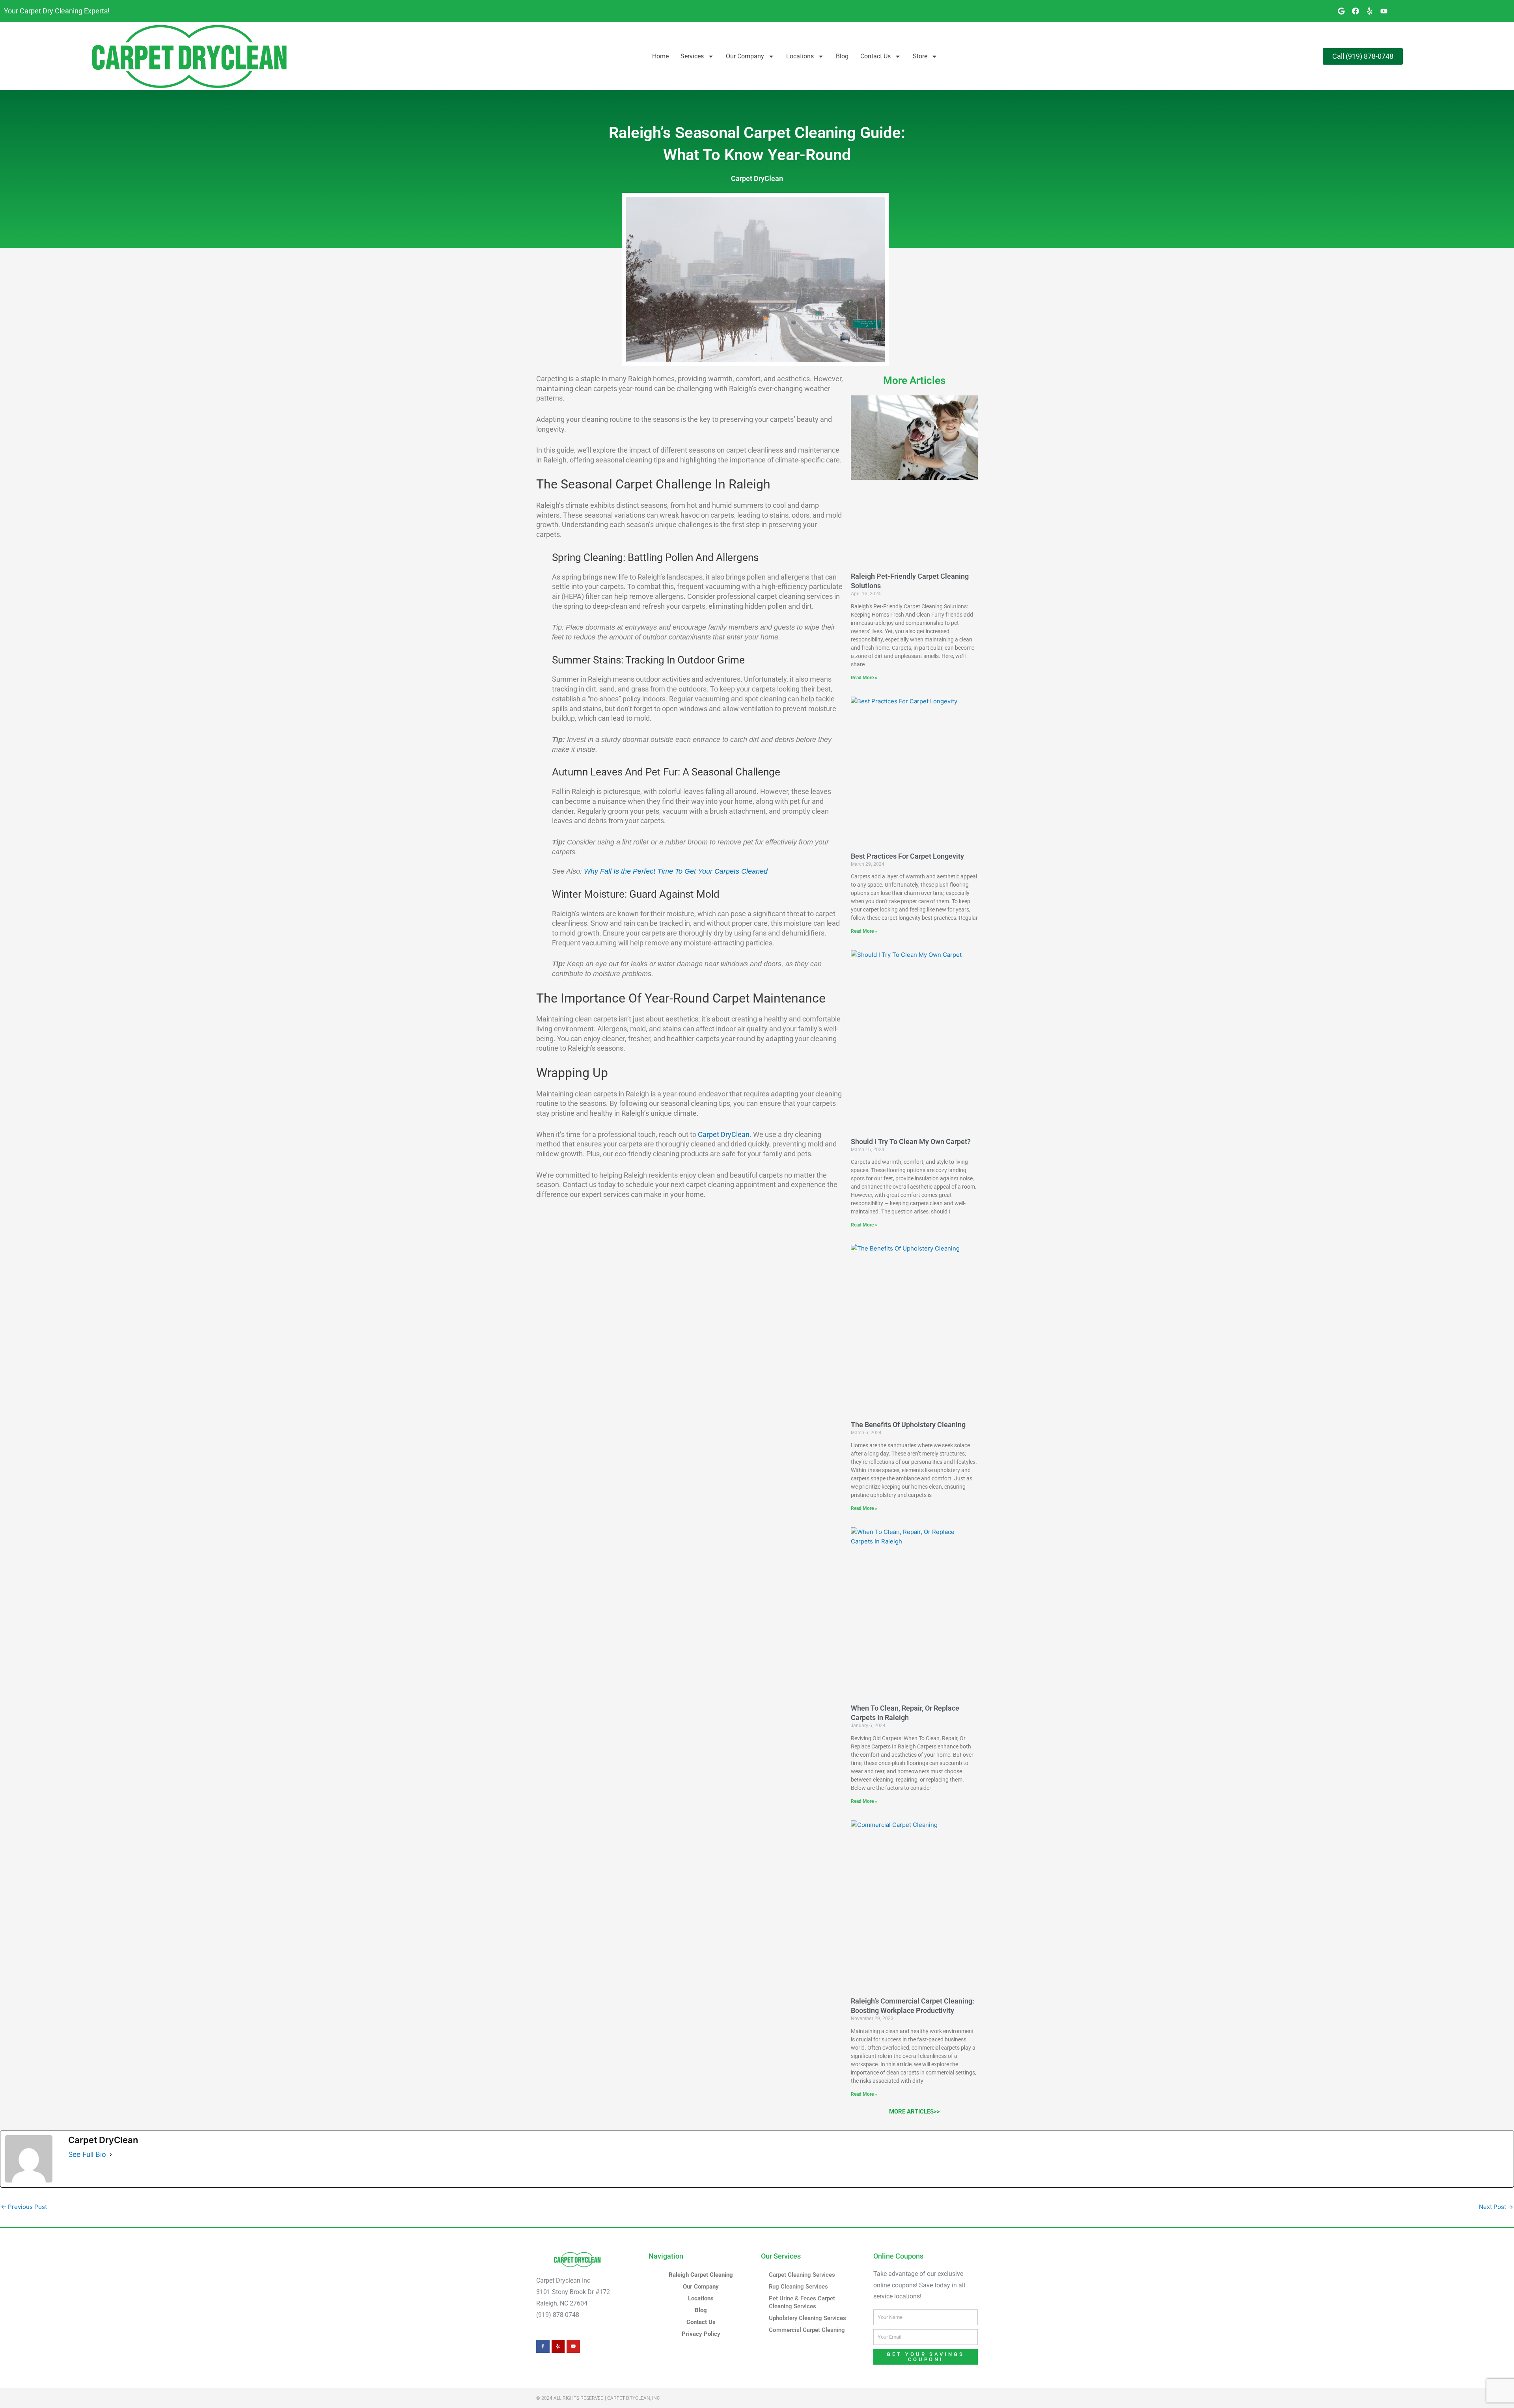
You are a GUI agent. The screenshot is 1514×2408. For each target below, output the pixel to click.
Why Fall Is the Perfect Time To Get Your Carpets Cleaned (676, 871)
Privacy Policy (701, 2334)
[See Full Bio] (111, 2155)
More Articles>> (915, 2112)
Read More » (864, 678)
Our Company (745, 56)
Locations (800, 56)
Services (692, 56)
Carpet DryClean (757, 178)
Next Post (1496, 2207)
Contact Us (875, 56)
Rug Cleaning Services (798, 2287)
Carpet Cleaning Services (802, 2275)
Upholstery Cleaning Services (807, 2318)
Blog (842, 56)
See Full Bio (87, 2154)
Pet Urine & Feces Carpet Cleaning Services (802, 2302)
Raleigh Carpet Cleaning (701, 2275)
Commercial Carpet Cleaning (807, 2330)
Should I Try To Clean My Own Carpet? (911, 1142)
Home (660, 56)
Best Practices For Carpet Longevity (907, 856)
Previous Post (24, 2207)
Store (920, 56)
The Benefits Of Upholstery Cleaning (908, 1425)
